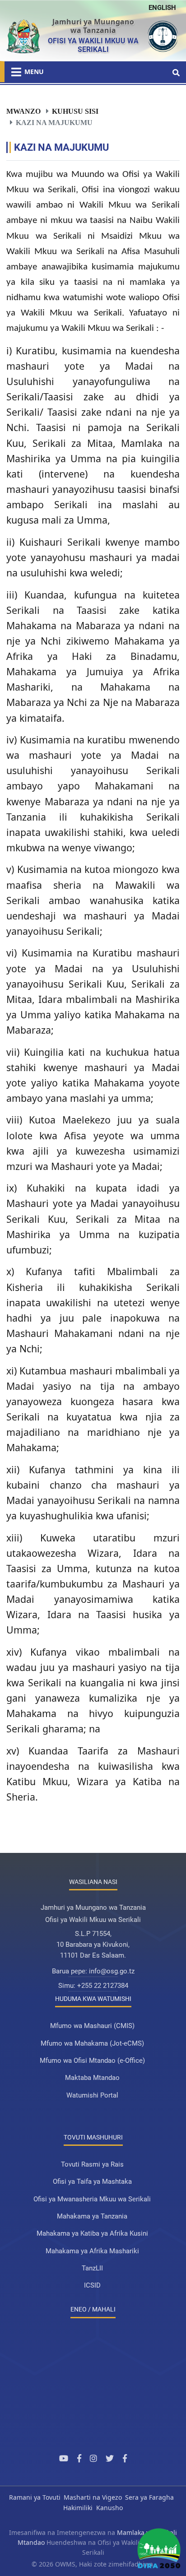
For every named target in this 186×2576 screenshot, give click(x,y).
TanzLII (92, 2268)
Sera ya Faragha (149, 2497)
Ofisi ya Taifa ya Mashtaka (92, 2181)
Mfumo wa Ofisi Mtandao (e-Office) (92, 2061)
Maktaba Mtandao (92, 2078)
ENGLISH (162, 8)
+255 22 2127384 (103, 1986)
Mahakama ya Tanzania (92, 2216)
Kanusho (109, 2508)
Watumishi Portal (92, 2095)
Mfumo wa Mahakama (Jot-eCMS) (92, 2043)
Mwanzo (23, 111)
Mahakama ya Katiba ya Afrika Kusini (92, 2233)
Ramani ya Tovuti (35, 2497)
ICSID (92, 2285)
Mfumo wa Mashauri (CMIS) (92, 2026)
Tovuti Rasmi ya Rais (92, 2164)
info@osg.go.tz (112, 1971)
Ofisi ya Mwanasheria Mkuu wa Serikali (92, 2199)
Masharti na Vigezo (93, 2497)
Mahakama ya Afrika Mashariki (92, 2251)
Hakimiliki (78, 2508)
